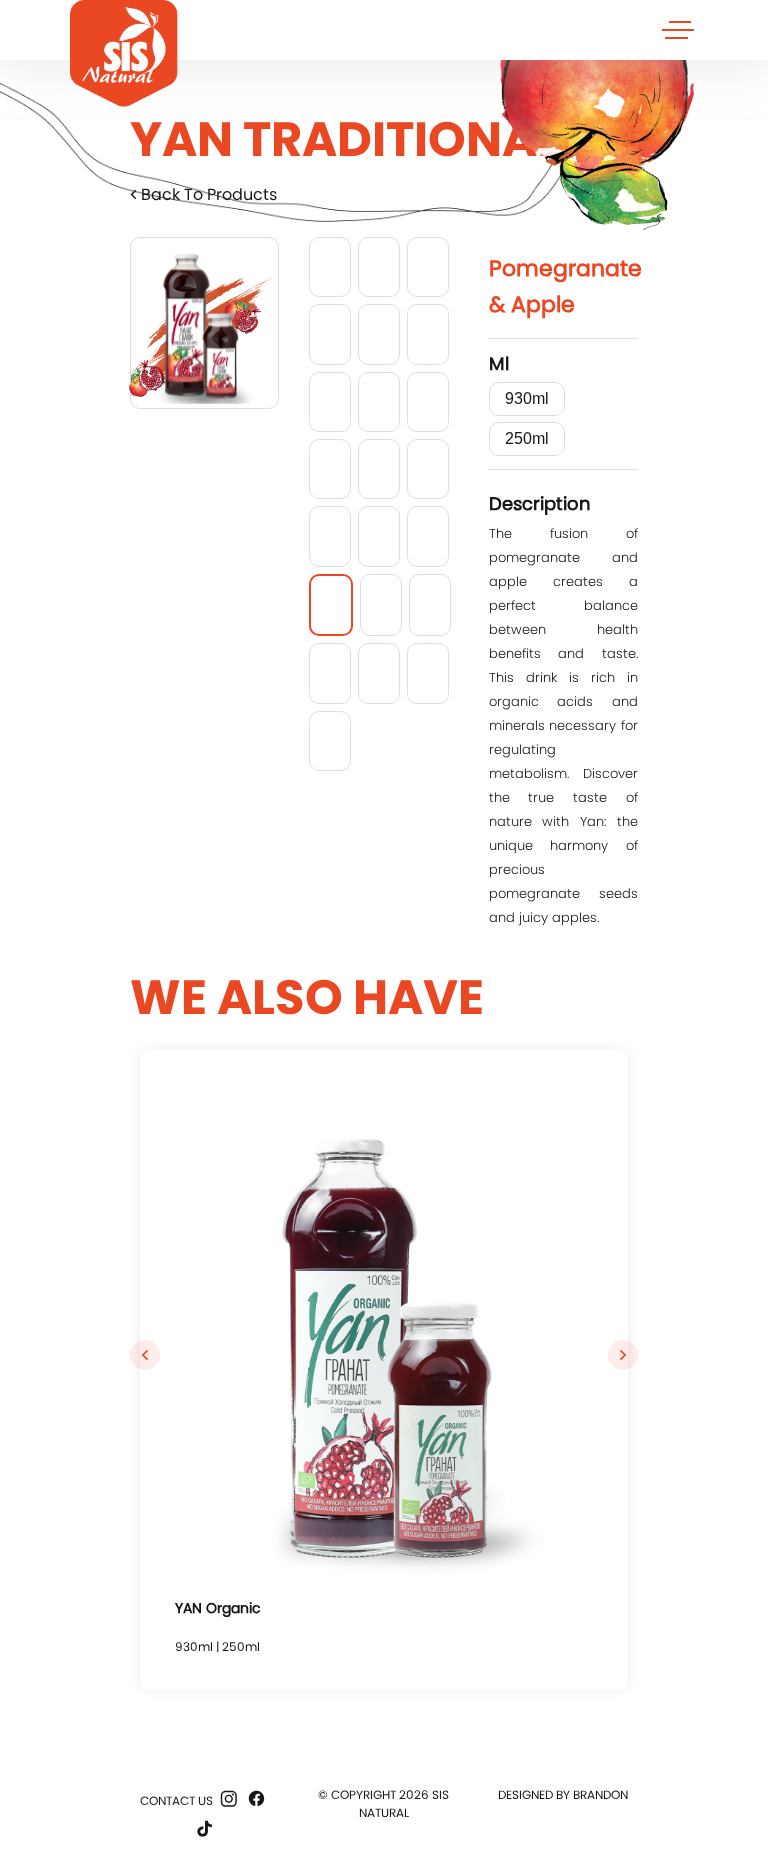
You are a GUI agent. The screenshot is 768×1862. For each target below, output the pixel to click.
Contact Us (176, 1800)
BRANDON (600, 1794)
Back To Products (207, 194)
